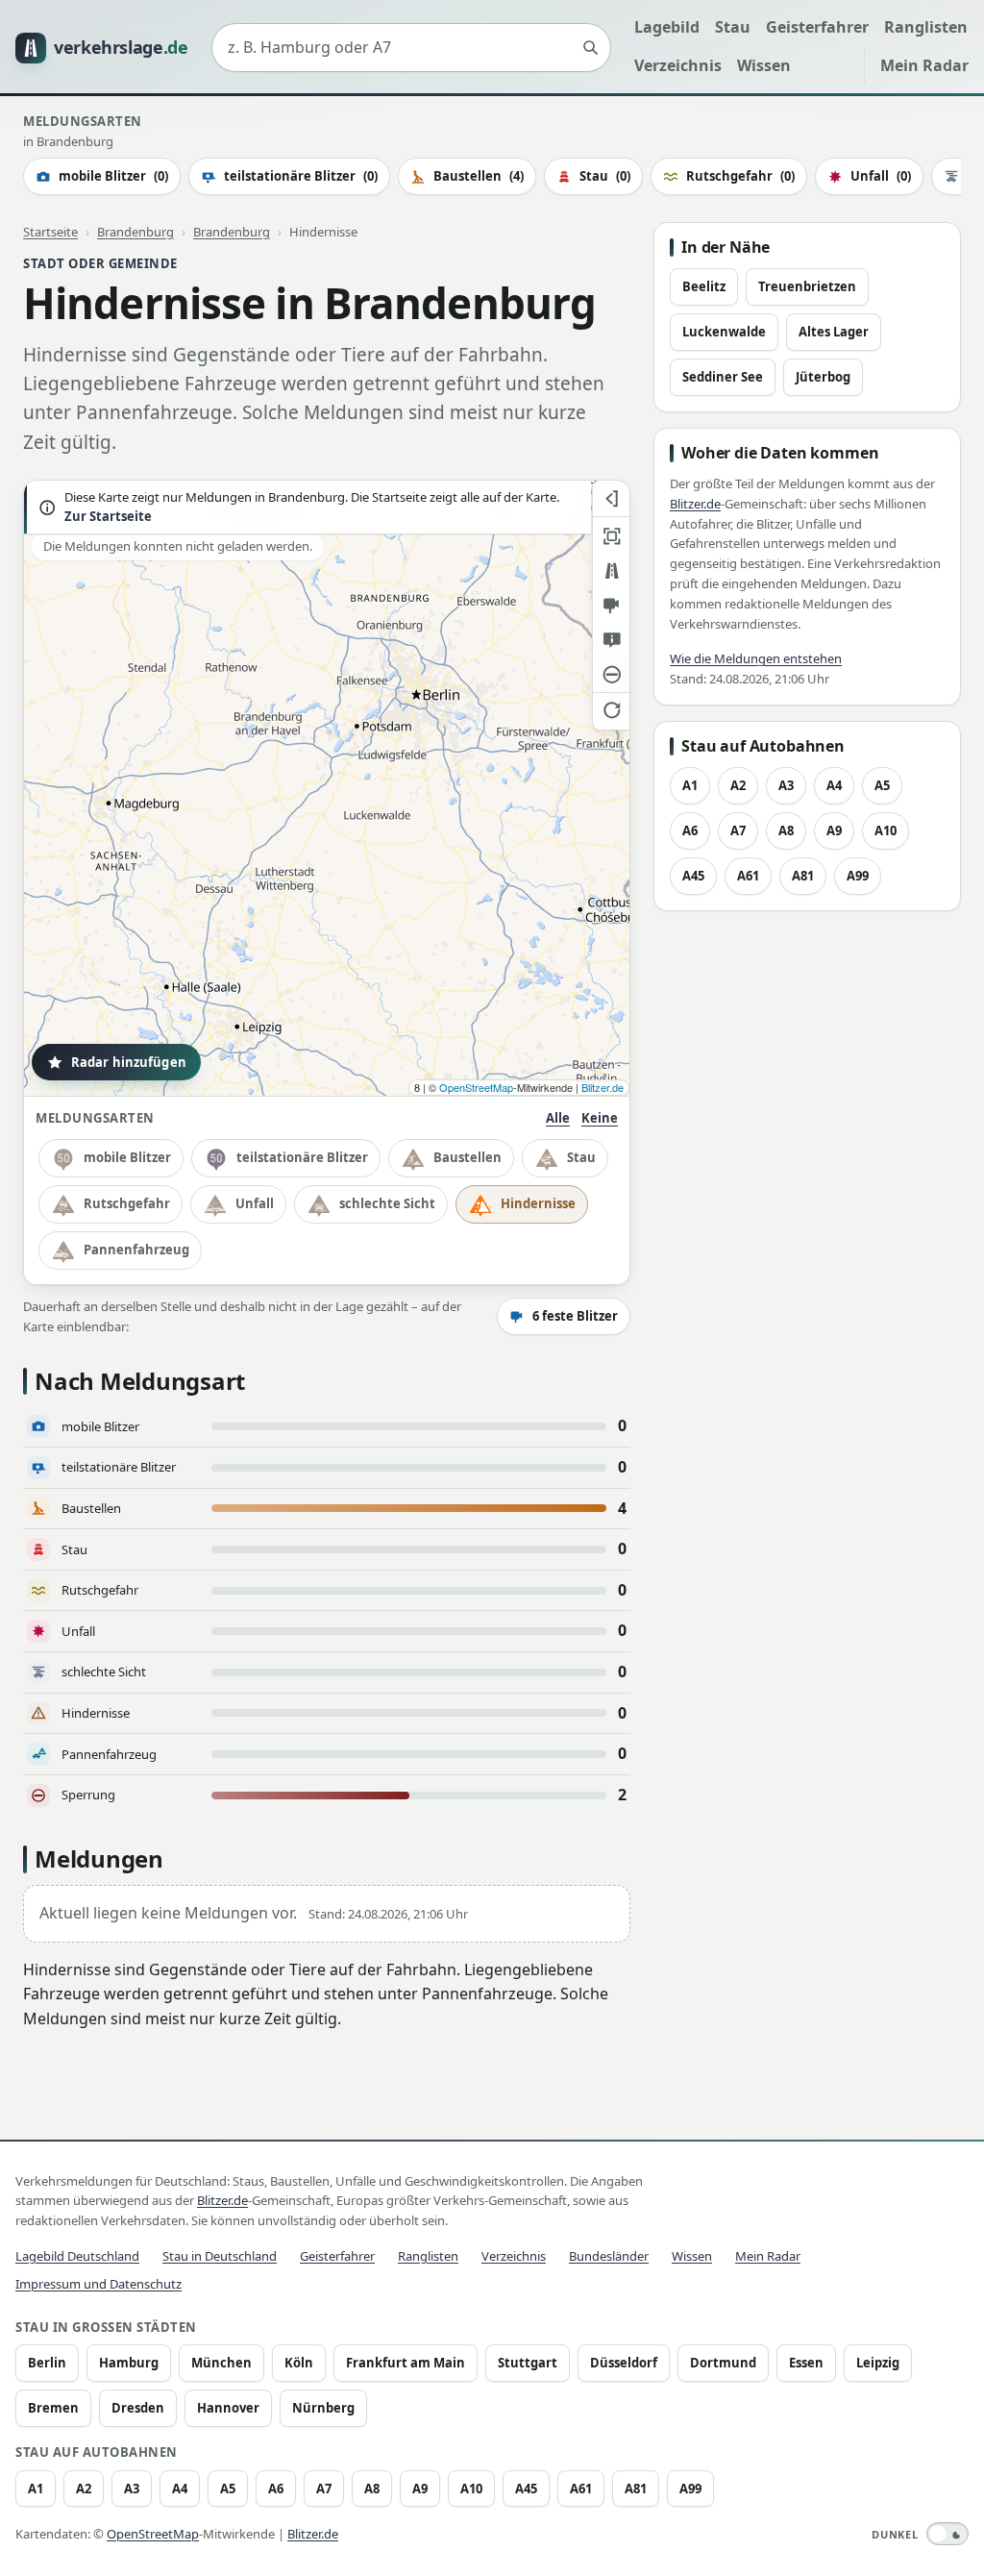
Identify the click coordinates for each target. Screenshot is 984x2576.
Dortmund (723, 2363)
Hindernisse (538, 1203)
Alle (558, 1118)
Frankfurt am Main (406, 2363)
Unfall (881, 176)
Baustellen (479, 176)
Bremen (53, 2408)
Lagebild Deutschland (77, 2256)
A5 (882, 785)
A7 (738, 830)
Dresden (138, 2408)
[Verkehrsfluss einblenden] (611, 571)
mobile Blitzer (113, 176)
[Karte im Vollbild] (611, 536)
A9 (834, 830)
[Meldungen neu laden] (611, 709)
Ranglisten (926, 27)
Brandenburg (135, 232)
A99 (858, 876)
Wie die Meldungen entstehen (756, 658)
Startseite (50, 232)
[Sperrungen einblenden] (611, 675)
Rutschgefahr (740, 176)
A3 (786, 785)
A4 (834, 785)
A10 (886, 830)
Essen (806, 2363)
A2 (738, 785)
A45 (693, 876)
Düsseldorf (624, 2363)
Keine (600, 1118)
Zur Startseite (108, 517)
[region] (327, 788)
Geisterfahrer (817, 27)
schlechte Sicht (387, 1203)
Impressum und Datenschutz (98, 2284)
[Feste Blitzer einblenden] (611, 606)
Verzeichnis (678, 65)
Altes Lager (834, 332)
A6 (690, 830)
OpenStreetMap (476, 1087)
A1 (690, 785)
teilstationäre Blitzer (301, 176)
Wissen (764, 65)
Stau (733, 27)
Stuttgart (528, 2363)
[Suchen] (590, 48)
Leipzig (878, 2363)
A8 (786, 830)
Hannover (228, 2408)
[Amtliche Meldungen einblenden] (611, 640)
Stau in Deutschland (220, 2256)
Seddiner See (723, 377)
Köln (299, 2363)
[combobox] (411, 48)
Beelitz (704, 286)
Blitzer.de (603, 1087)
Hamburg (129, 2363)
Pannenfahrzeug (136, 1250)
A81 (803, 876)
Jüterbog (823, 377)
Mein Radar (924, 65)
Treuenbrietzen (807, 286)
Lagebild (667, 27)
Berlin (47, 2363)
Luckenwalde (724, 332)
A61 (748, 876)
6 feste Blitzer (575, 1316)
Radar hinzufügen (129, 1062)
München (221, 2363)
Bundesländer (609, 2256)
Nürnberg (323, 2408)
